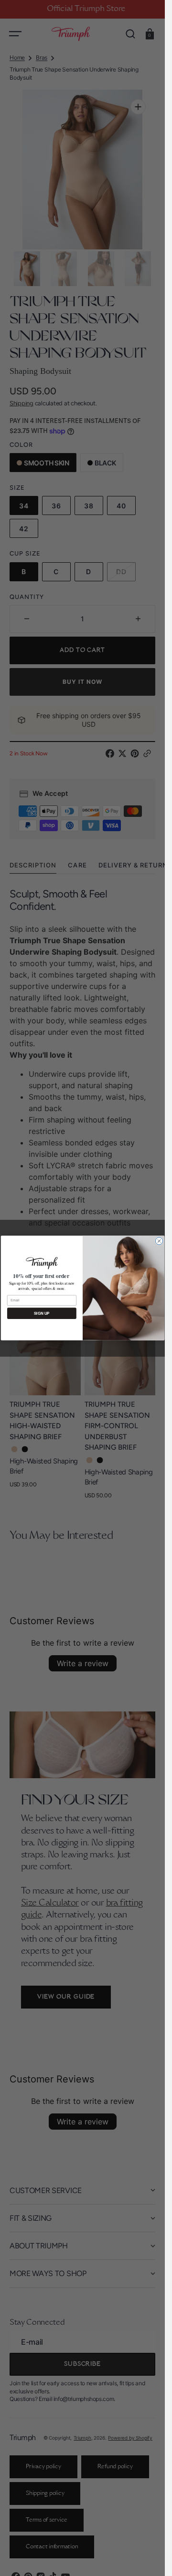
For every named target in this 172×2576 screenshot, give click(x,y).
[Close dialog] (159, 1241)
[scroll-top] (145, 2556)
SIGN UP (42, 1314)
